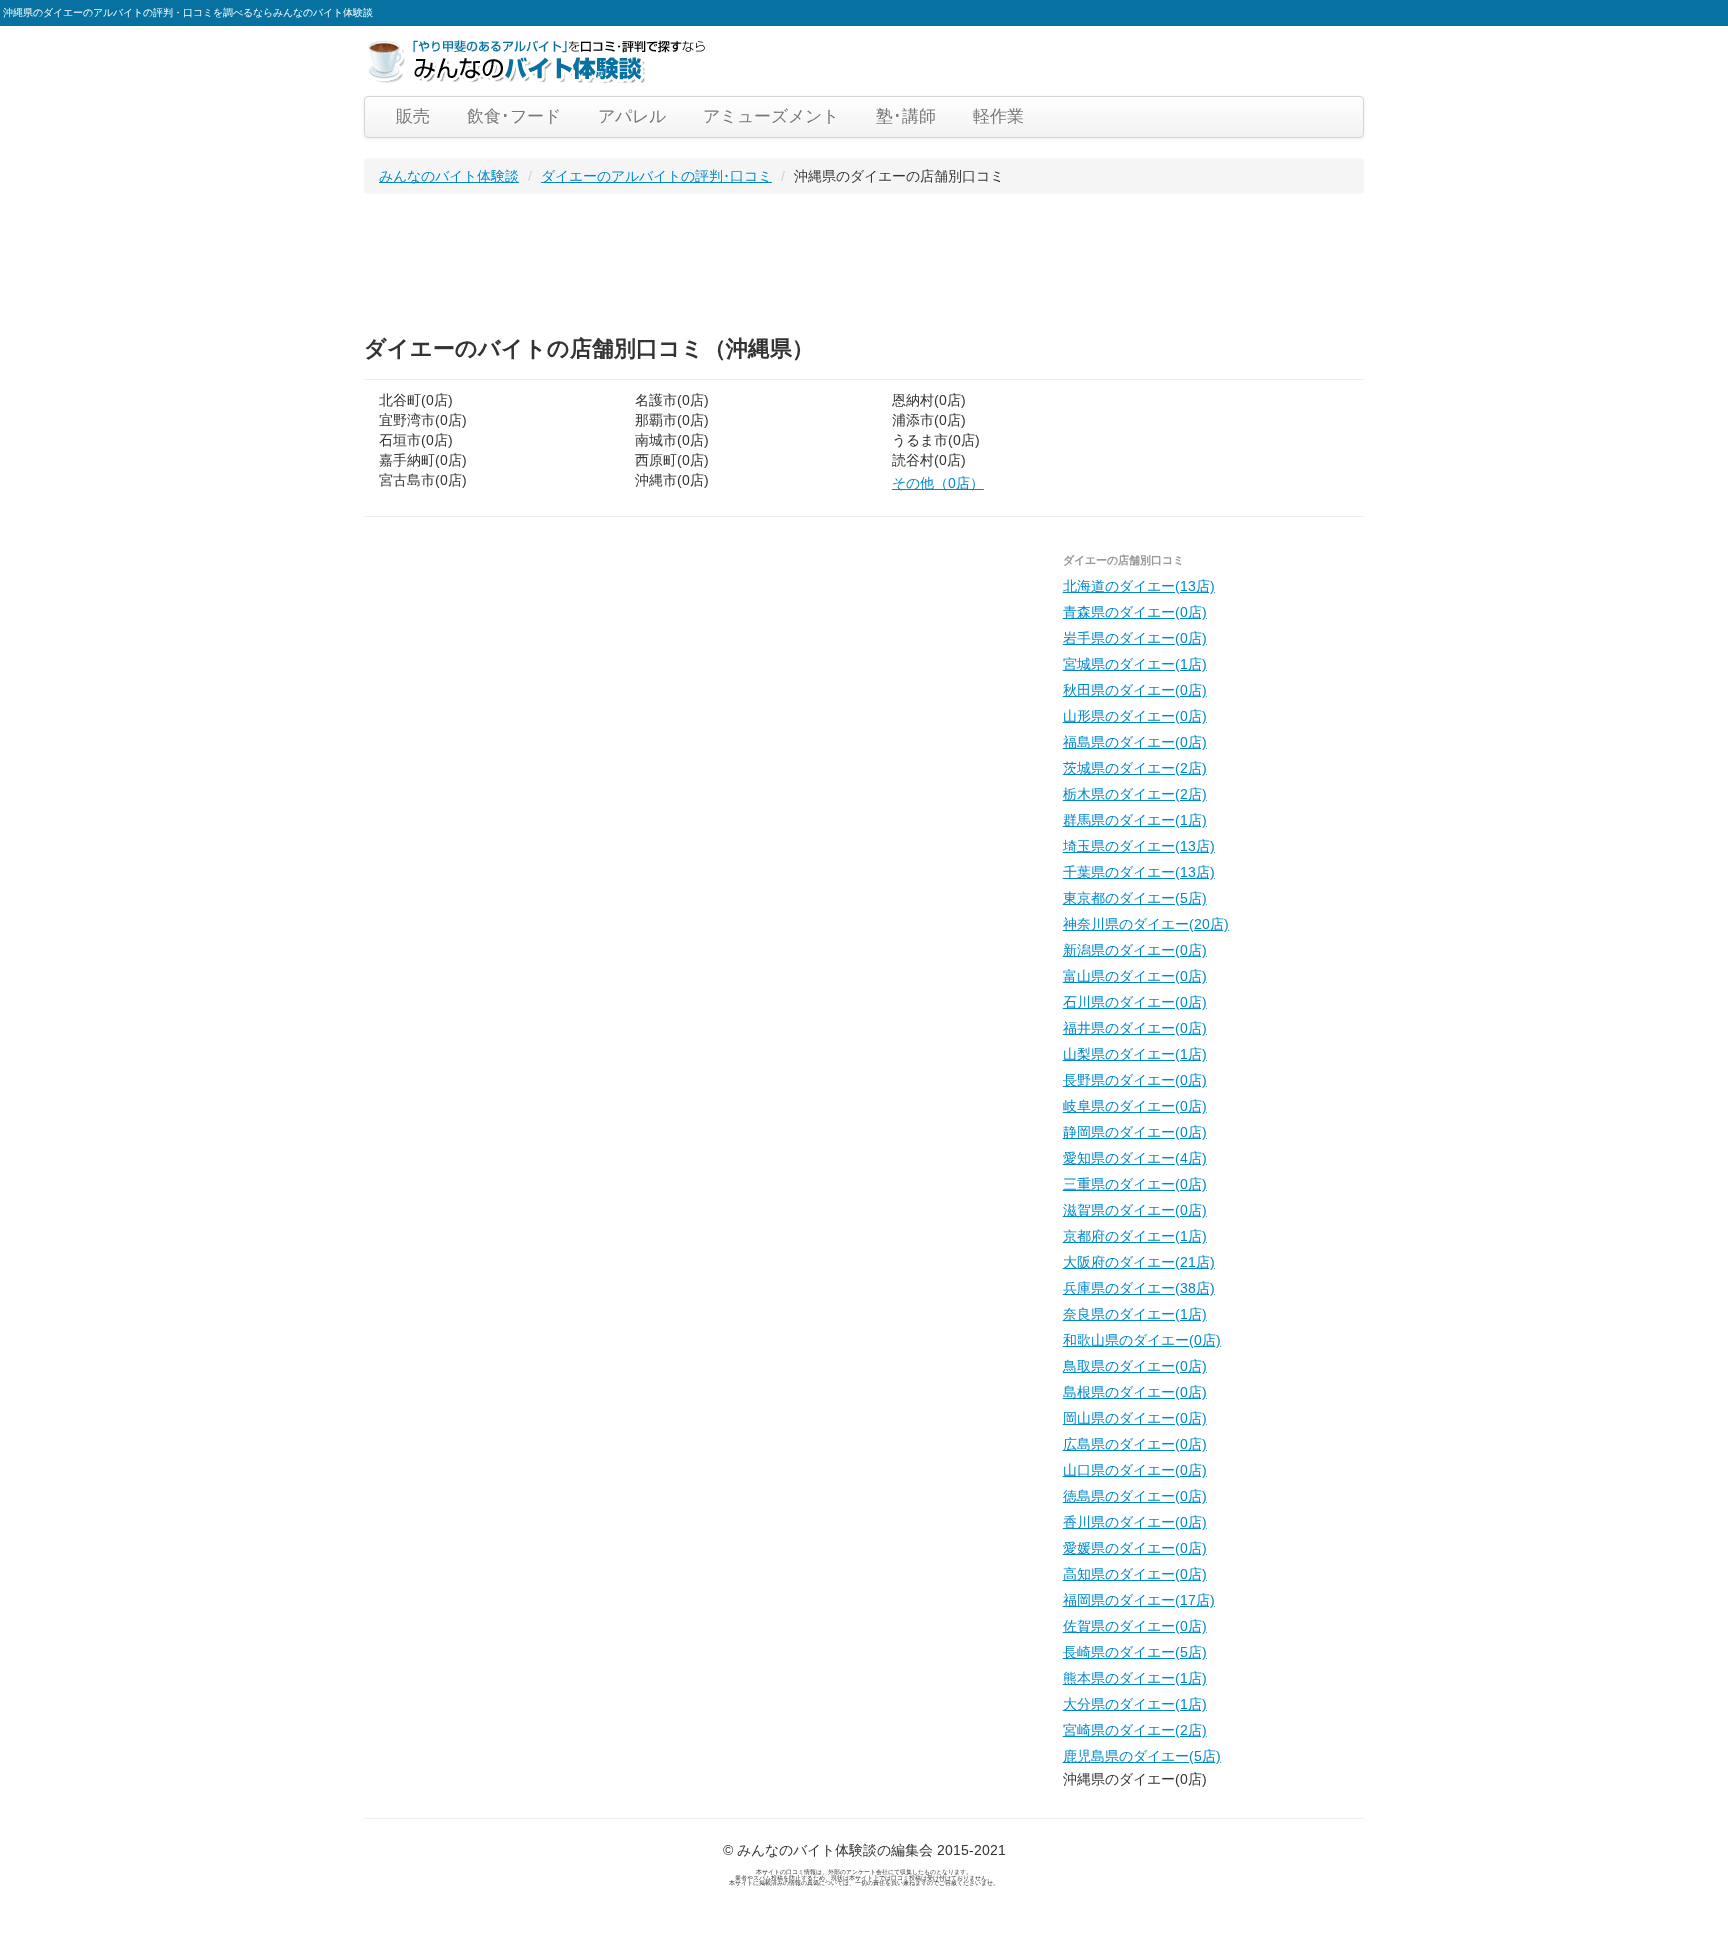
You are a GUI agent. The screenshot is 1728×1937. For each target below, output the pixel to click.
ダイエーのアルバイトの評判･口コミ (656, 176)
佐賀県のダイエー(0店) (1135, 1626)
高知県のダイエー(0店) (1135, 1574)
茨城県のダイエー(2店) (1135, 768)
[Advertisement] (728, 259)
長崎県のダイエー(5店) (1135, 1652)
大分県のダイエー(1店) (1135, 1704)
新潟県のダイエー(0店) (1135, 950)
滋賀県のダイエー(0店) (1135, 1210)
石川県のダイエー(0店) (1135, 1002)
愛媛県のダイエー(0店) (1135, 1548)
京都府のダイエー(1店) (1135, 1236)
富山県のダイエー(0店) (1135, 976)
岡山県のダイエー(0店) (1135, 1418)
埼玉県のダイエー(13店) (1139, 846)
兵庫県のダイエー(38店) (1139, 1288)
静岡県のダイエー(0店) (1135, 1132)
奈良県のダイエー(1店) (1135, 1314)
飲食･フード (514, 116)
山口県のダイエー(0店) (1135, 1470)
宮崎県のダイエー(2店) (1135, 1730)
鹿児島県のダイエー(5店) (1142, 1756)
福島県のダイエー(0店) (1135, 742)
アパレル (632, 116)
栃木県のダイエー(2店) (1135, 794)
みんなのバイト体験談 (449, 176)
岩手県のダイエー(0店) (1135, 638)
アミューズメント (771, 116)
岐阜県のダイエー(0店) (1135, 1106)
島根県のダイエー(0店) (1135, 1392)
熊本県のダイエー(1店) (1135, 1678)
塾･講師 (906, 116)
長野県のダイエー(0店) (1135, 1080)
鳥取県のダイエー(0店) (1135, 1366)
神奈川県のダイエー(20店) (1146, 924)
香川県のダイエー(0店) (1135, 1522)
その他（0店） (938, 483)
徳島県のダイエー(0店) (1135, 1496)
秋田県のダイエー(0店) (1135, 690)
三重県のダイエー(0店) (1135, 1184)
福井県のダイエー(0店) (1135, 1028)
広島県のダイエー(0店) (1135, 1444)
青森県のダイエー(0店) (1135, 612)
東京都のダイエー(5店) (1135, 898)
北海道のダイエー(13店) (1139, 586)
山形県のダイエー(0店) (1135, 716)
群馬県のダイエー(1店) (1135, 820)
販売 (413, 116)
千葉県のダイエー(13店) (1139, 872)
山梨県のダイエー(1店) (1135, 1054)
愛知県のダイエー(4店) (1135, 1158)
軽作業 (998, 116)
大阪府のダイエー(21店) (1139, 1262)
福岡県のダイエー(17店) (1139, 1600)
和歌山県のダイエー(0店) (1142, 1340)
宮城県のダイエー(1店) (1135, 664)
